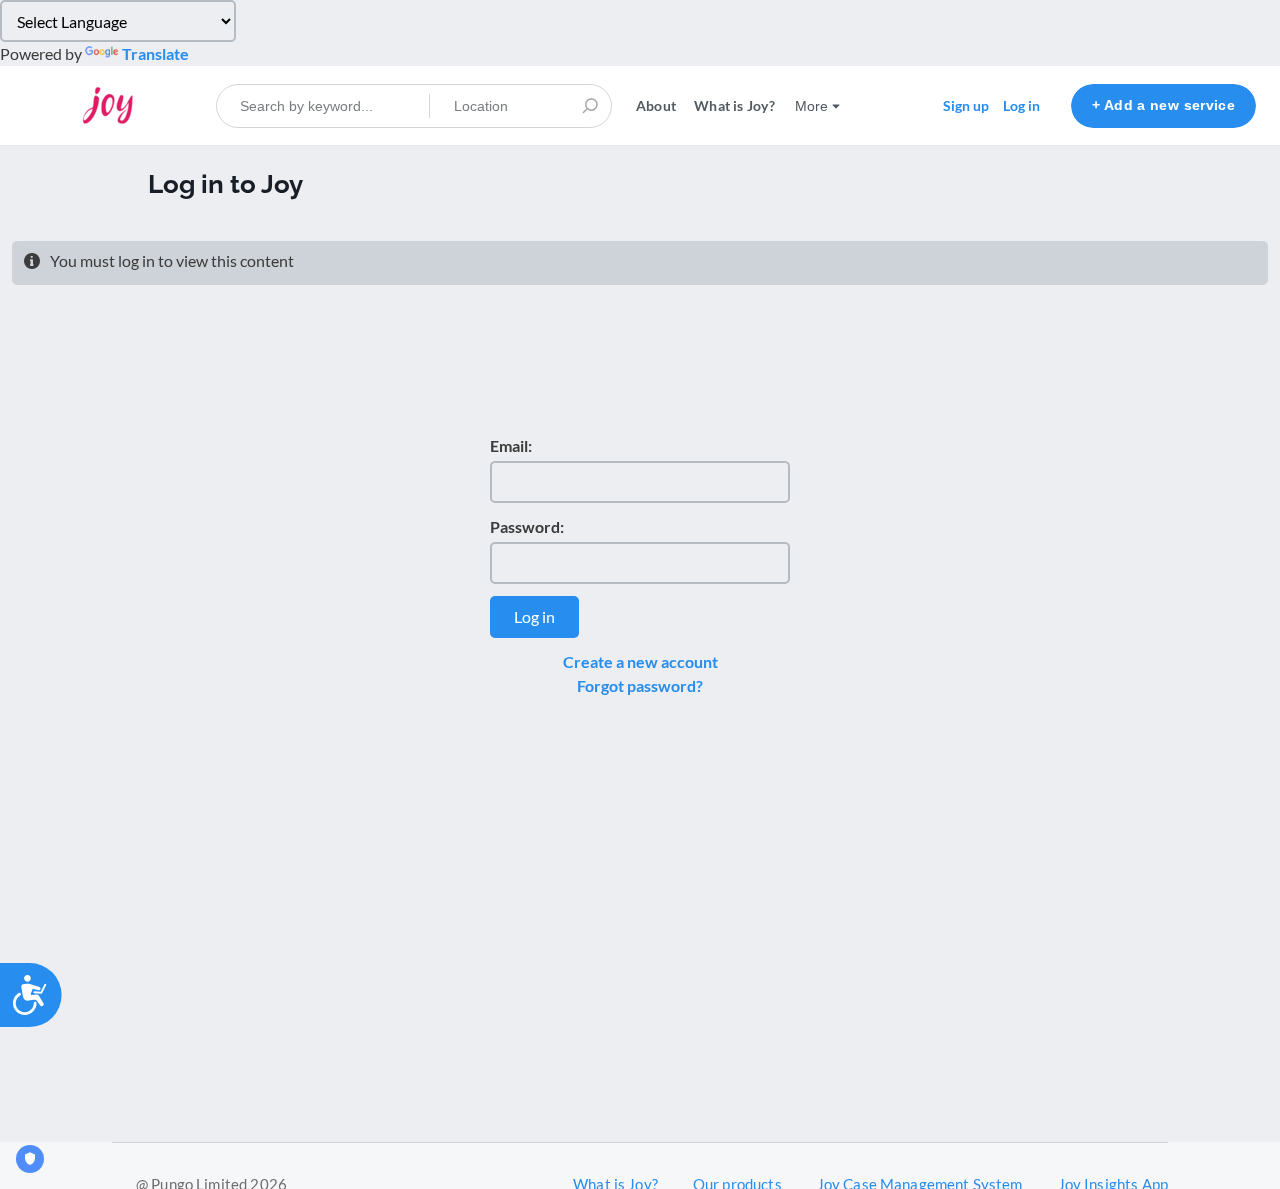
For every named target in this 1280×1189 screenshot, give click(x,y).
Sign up (966, 105)
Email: (511, 445)
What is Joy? (734, 105)
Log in (1021, 105)
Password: (527, 526)
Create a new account (640, 661)
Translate (155, 53)
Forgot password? (640, 685)
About (656, 105)
